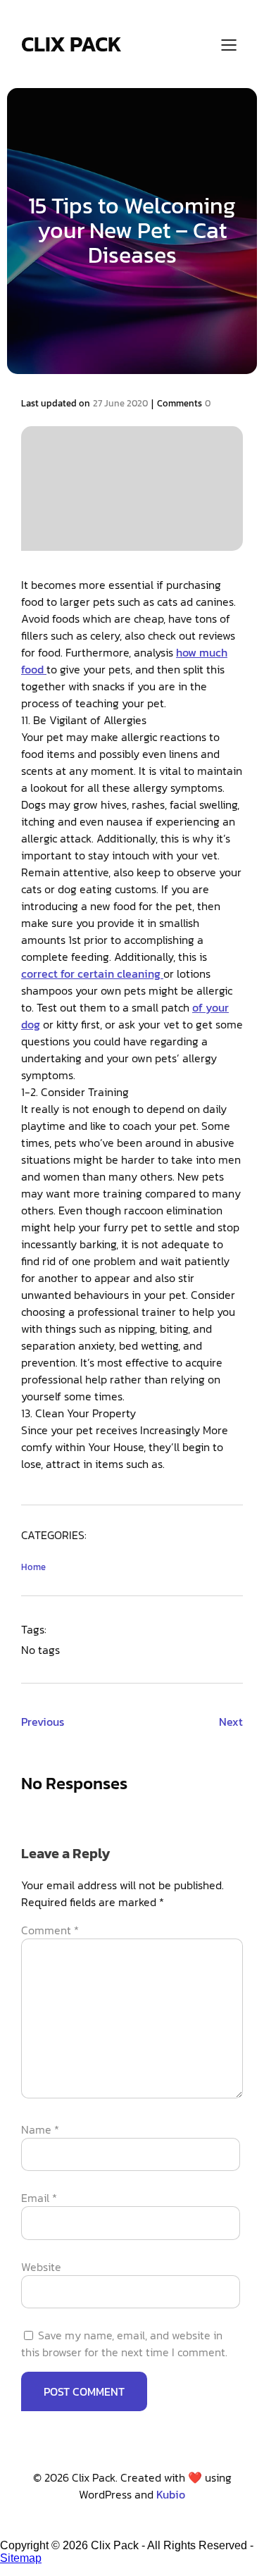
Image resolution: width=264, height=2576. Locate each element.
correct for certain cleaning (92, 973)
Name (40, 2129)
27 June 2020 (120, 403)
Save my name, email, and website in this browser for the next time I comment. (124, 2344)
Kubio (171, 2494)
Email (39, 2198)
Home (33, 1567)
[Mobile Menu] (229, 44)
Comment (50, 1930)
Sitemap (21, 2558)
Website (41, 2267)
